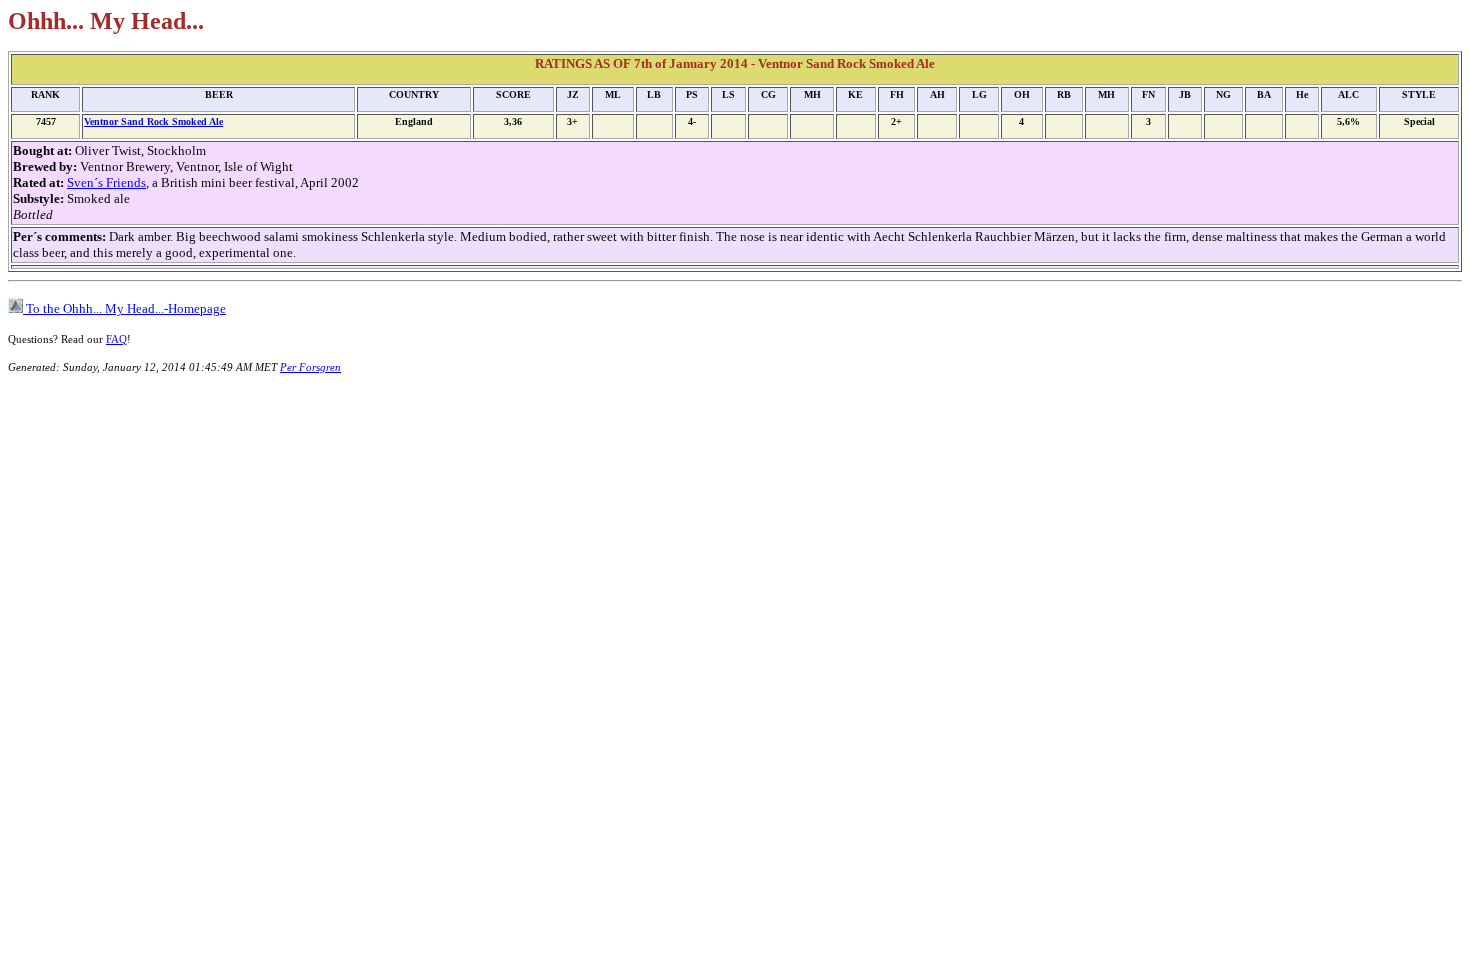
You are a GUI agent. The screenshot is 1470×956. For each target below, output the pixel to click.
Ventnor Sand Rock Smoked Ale (153, 121)
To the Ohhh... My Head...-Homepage (124, 308)
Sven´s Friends (106, 182)
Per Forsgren (310, 367)
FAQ (116, 339)
